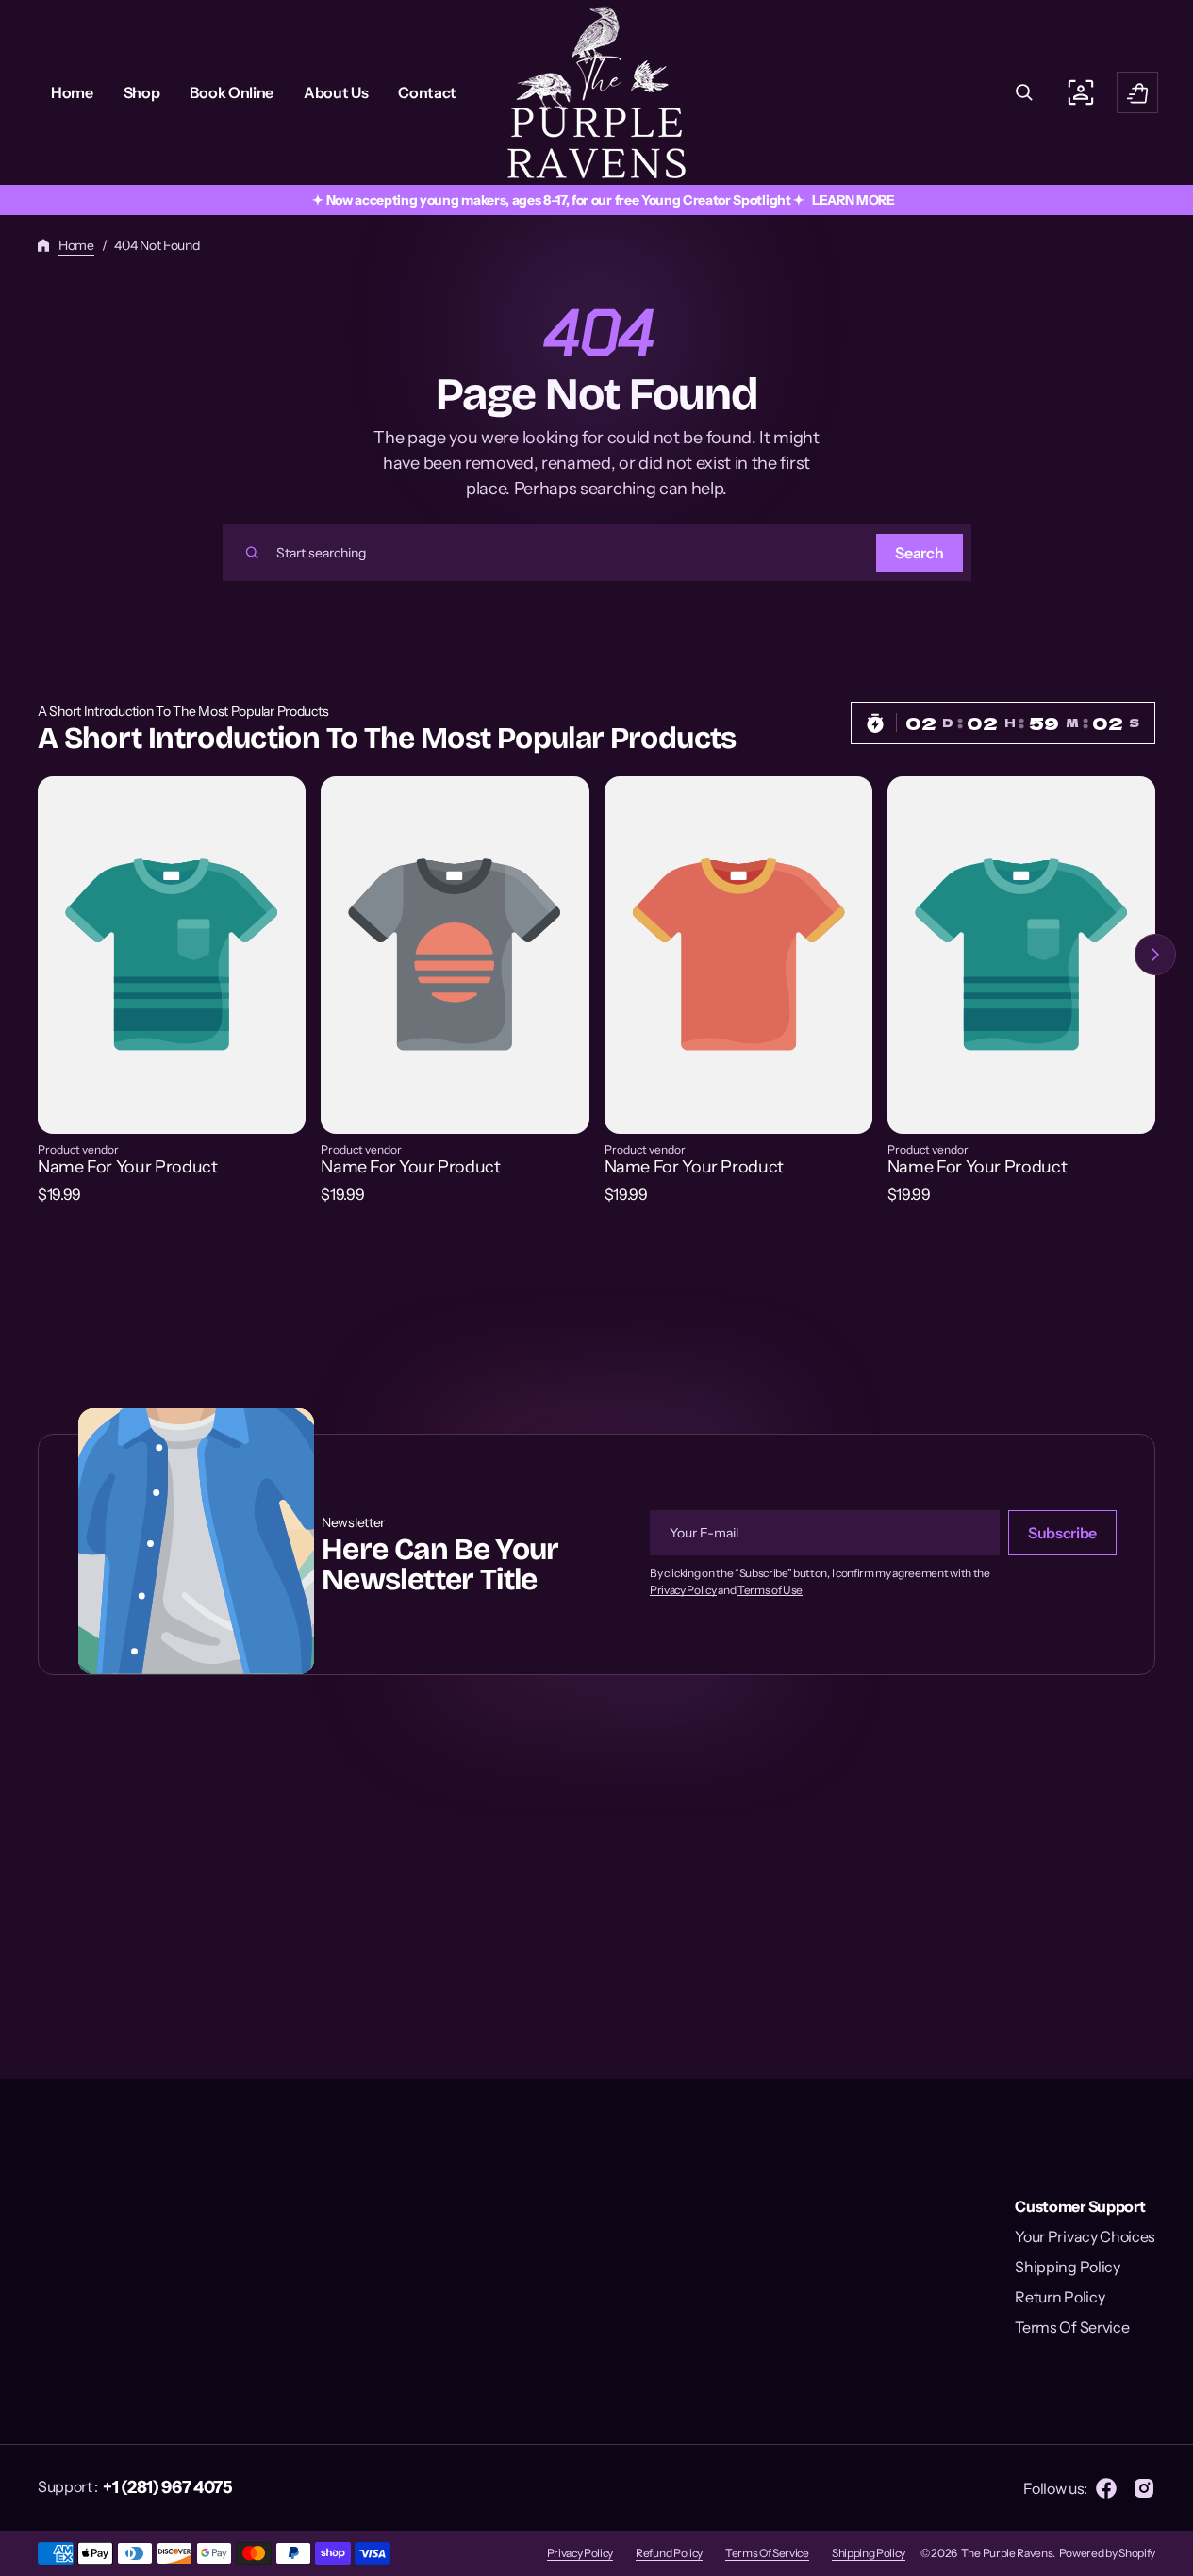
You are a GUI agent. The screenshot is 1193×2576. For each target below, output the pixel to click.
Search (919, 553)
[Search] (252, 553)
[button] (1024, 92)
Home (76, 245)
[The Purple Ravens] (596, 92)
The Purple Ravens (1007, 2553)
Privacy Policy (683, 1590)
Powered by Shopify (1107, 2553)
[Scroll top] (1170, 2553)
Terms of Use (770, 1590)
